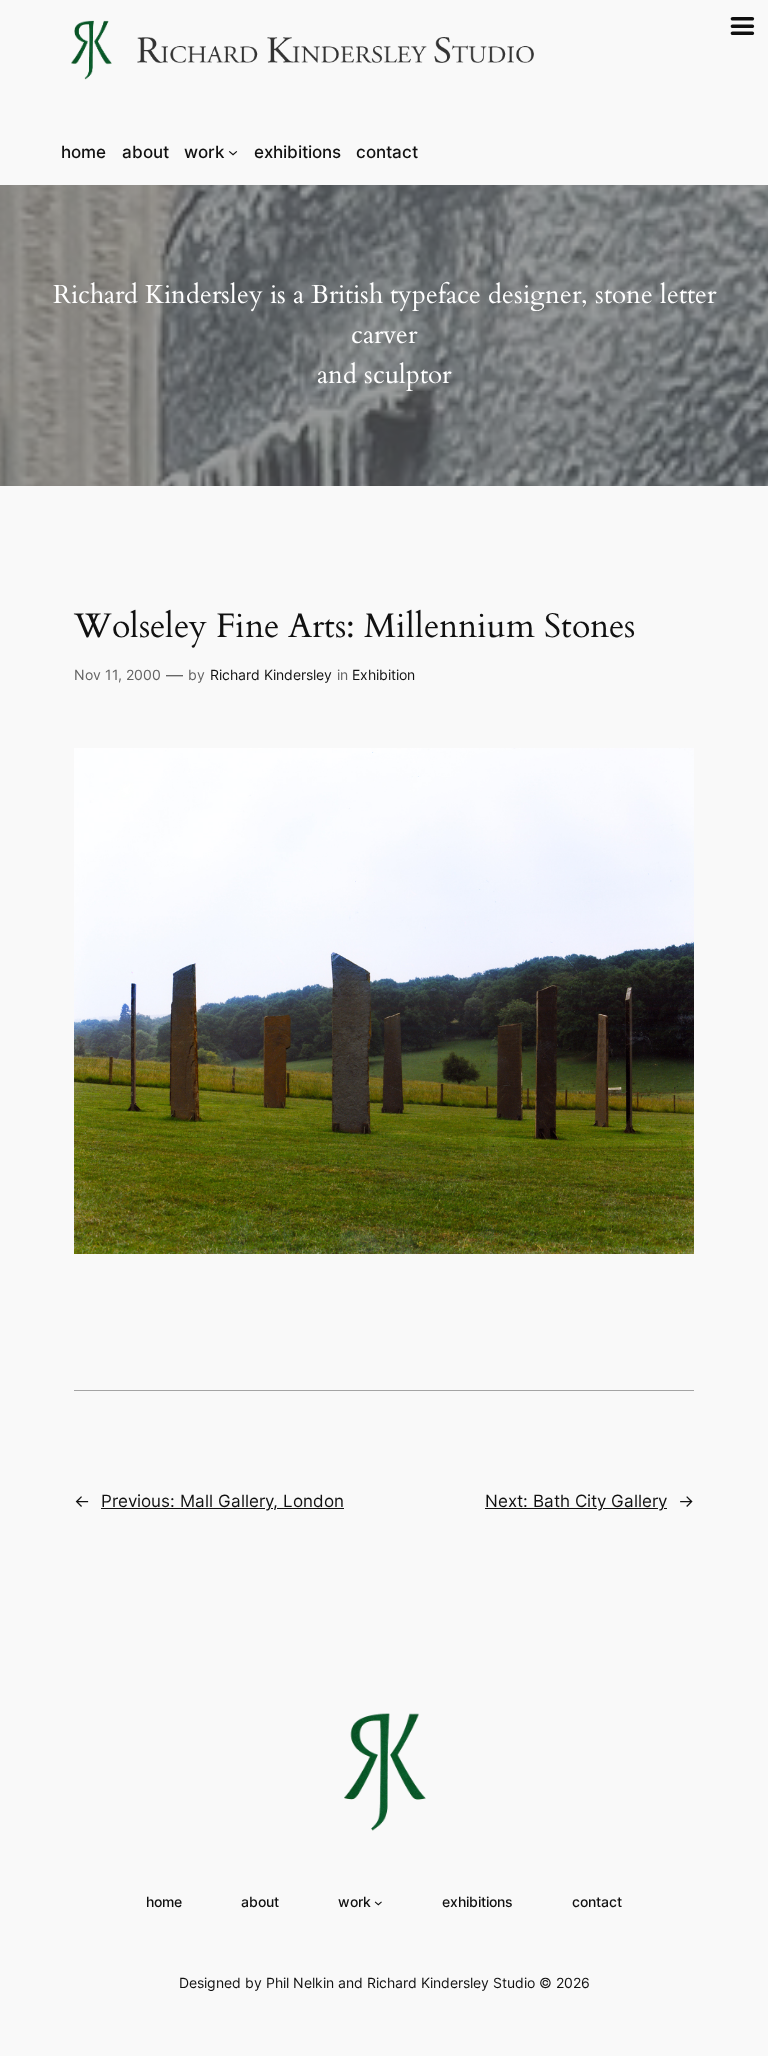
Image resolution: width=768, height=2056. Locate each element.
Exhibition (383, 674)
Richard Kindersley (271, 674)
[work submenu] (233, 152)
